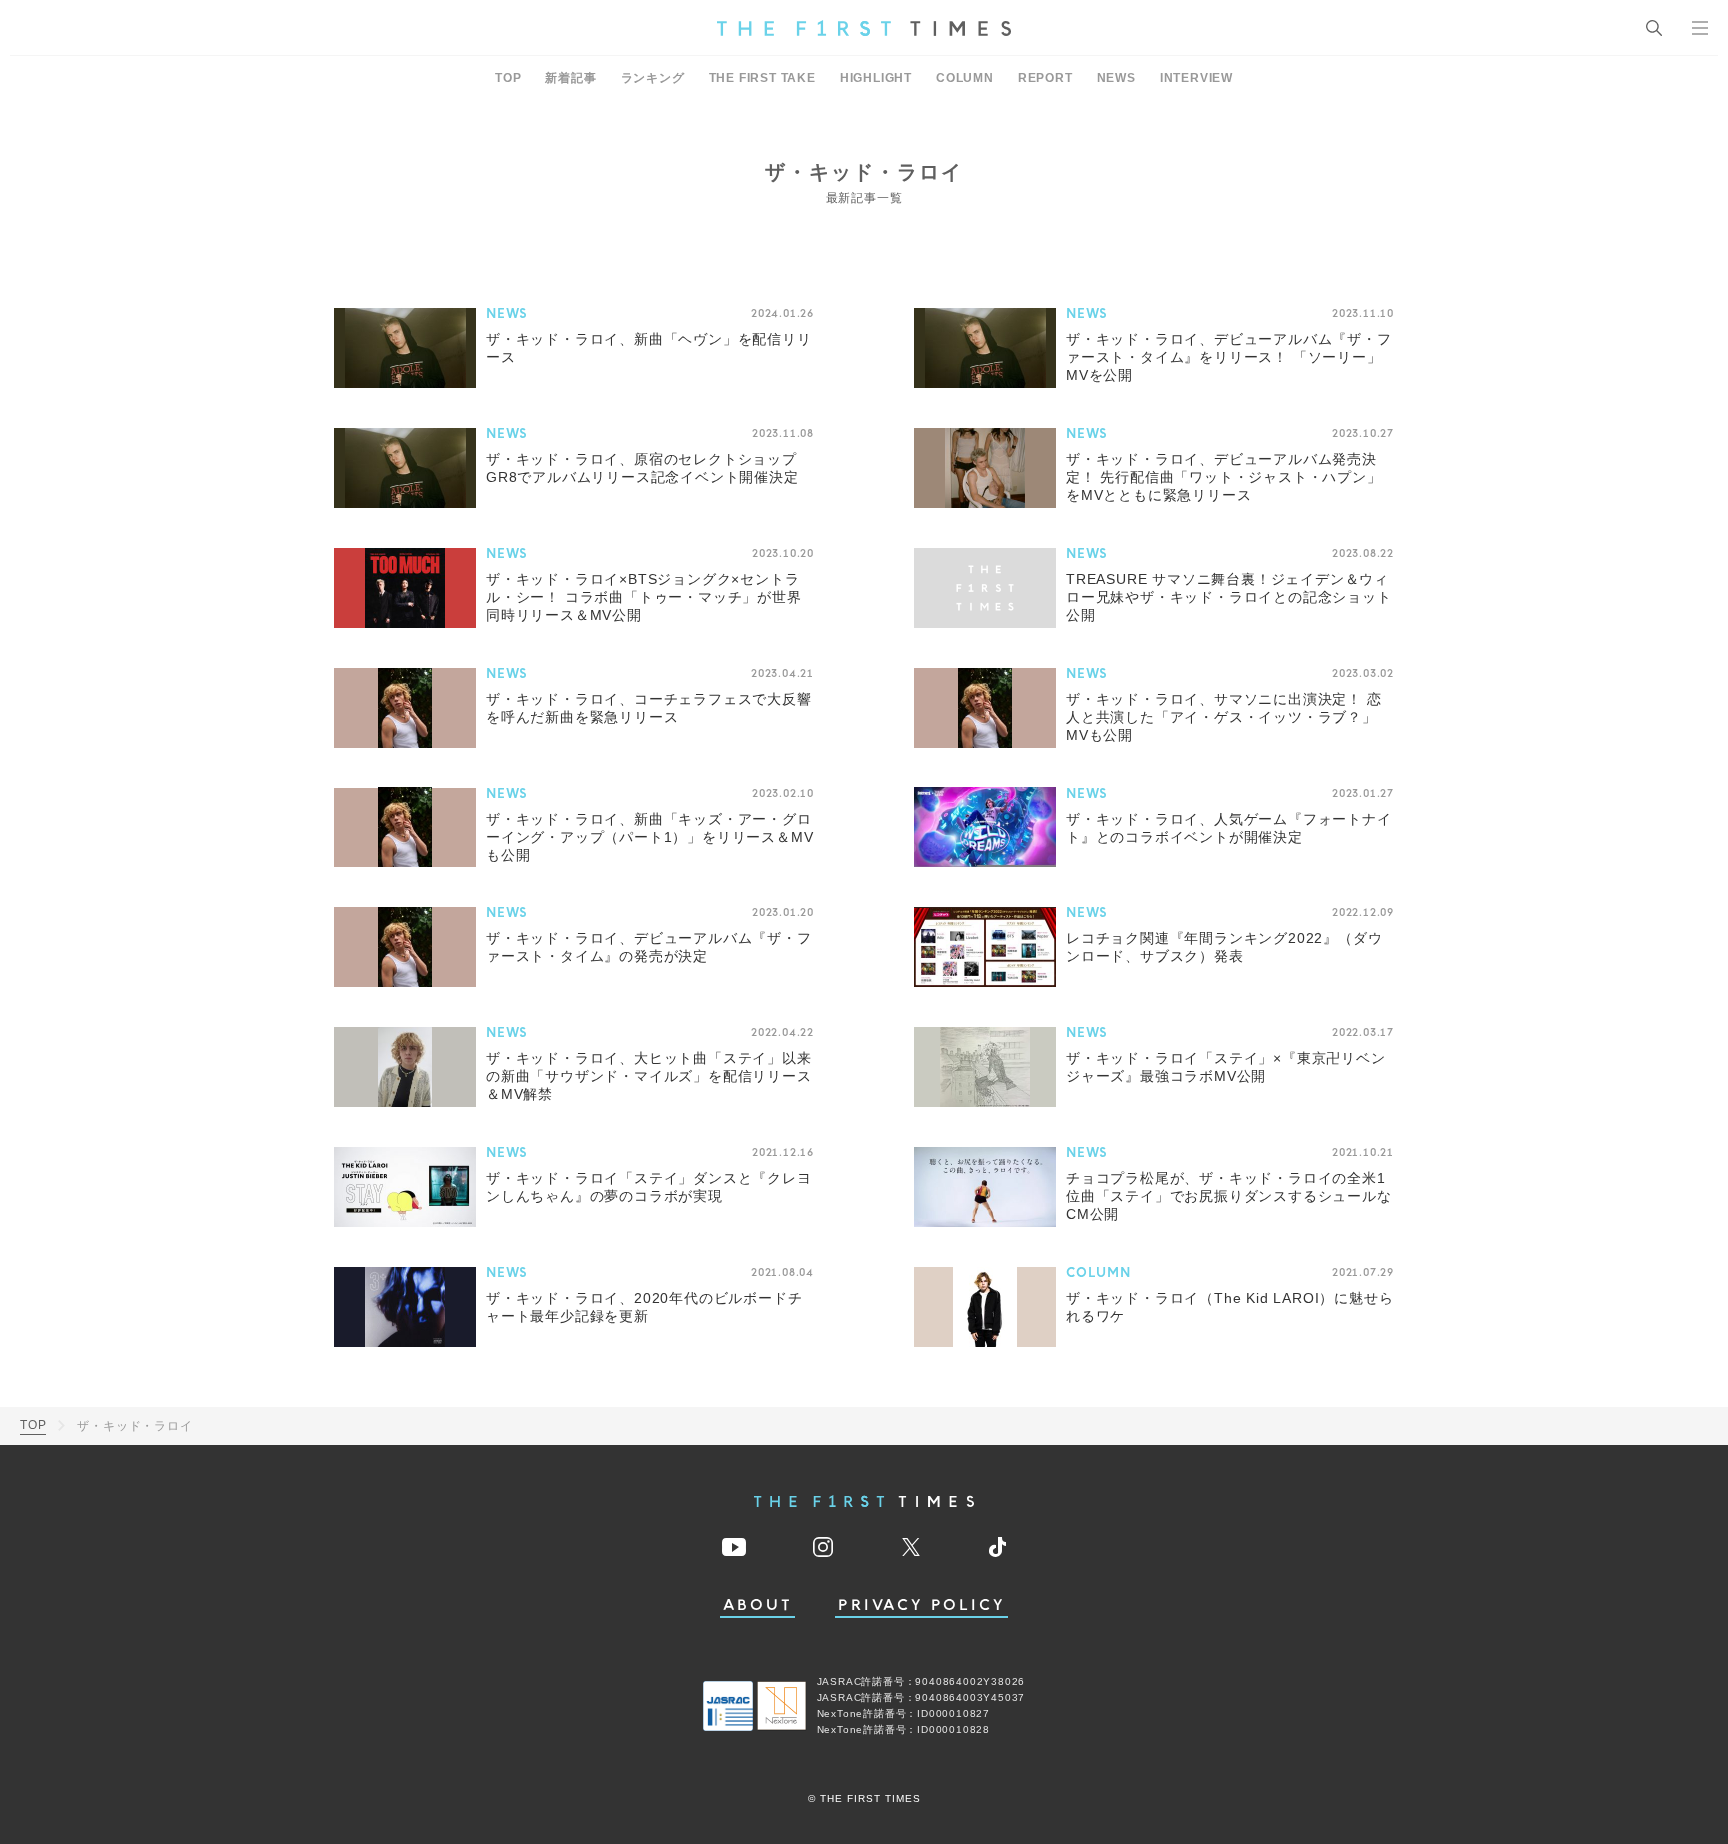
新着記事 (570, 78)
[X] (911, 1547)
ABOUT (758, 1605)
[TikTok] (997, 1547)
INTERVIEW (1196, 78)
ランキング (653, 78)
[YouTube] (734, 1547)
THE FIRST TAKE (762, 78)
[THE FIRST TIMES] (864, 28)
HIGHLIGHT (876, 78)
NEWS (1116, 78)
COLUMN (965, 78)
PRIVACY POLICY (921, 1605)
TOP (508, 78)
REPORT (1045, 78)
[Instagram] (823, 1547)
